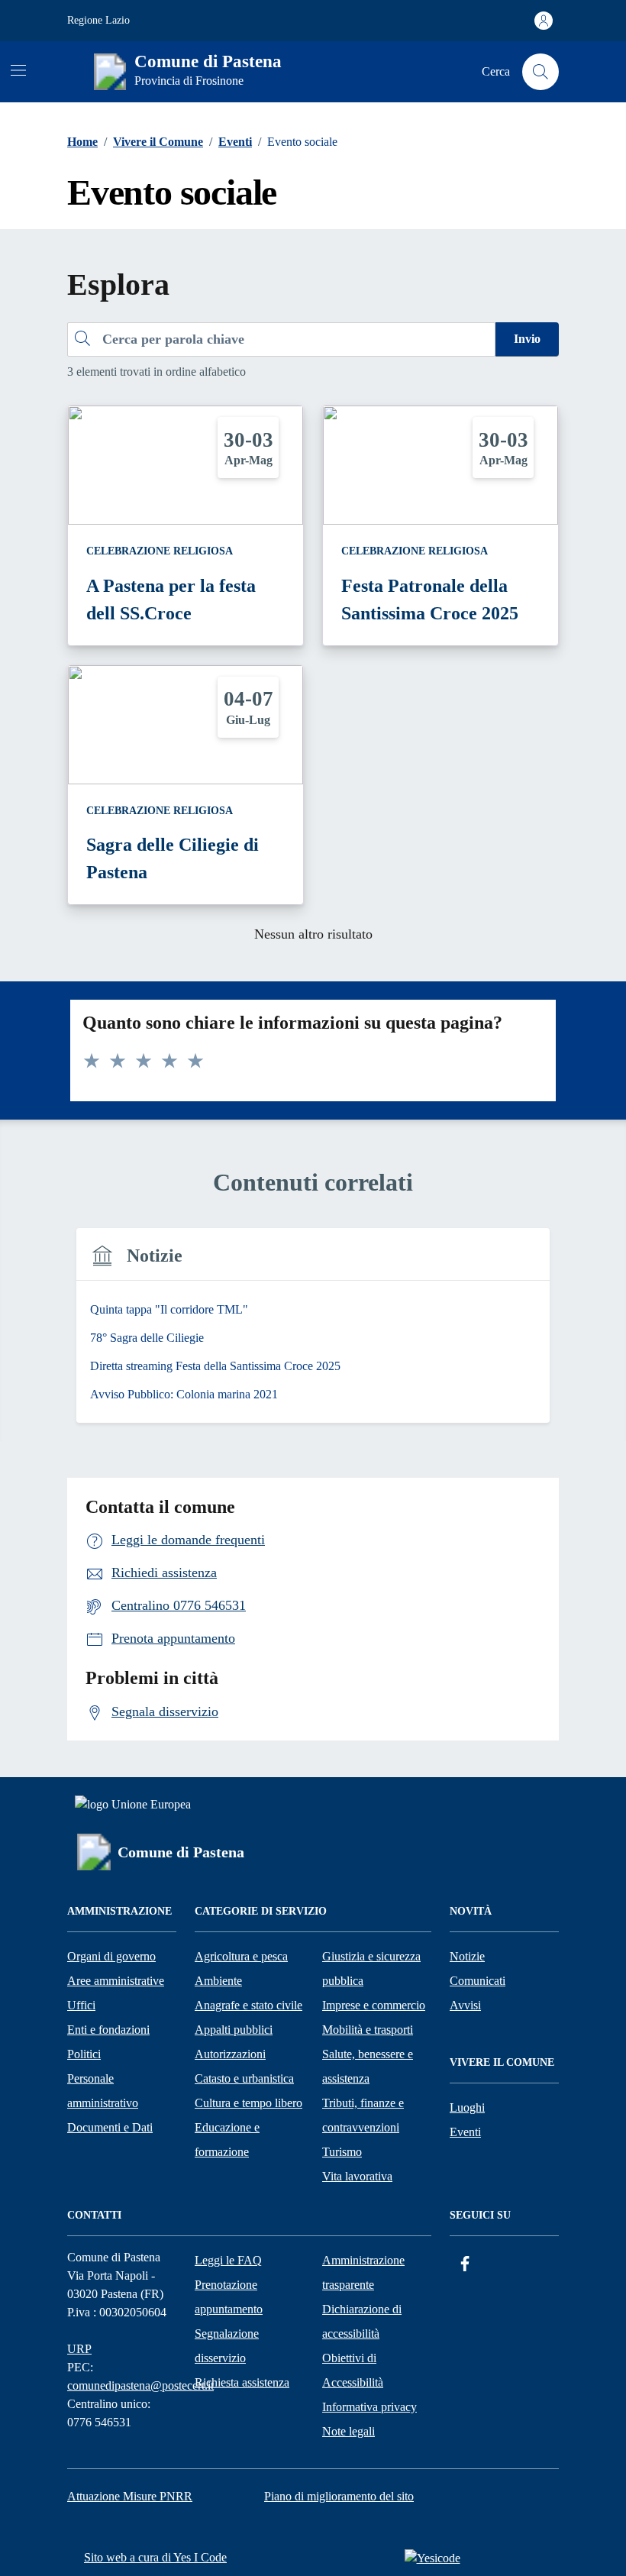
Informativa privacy (369, 2407)
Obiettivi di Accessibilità (353, 2370)
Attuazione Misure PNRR (130, 2496)
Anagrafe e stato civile (248, 2005)
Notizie (467, 1956)
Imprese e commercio (374, 2005)
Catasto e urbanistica (244, 2078)
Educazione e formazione (227, 2140)
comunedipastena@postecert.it (140, 2385)
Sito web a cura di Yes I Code (155, 2557)
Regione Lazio (98, 20)
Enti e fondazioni (108, 2030)
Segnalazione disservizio (227, 2346)
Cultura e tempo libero (248, 2103)
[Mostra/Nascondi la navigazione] (18, 70)
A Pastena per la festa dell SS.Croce (171, 600)
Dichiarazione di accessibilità (362, 2321)
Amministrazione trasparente (363, 2272)
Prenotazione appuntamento (229, 2297)
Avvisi (465, 2005)
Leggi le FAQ (228, 2260)
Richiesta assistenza (242, 2382)
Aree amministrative (116, 1981)
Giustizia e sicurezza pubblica (371, 1968)
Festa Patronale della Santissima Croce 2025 (430, 600)
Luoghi (467, 2107)
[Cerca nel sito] (540, 72)
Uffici (81, 2005)
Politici (84, 2054)
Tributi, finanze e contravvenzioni (363, 2115)
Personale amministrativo (103, 2091)
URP (79, 2349)
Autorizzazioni (230, 2054)
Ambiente (218, 1981)
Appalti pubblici (234, 2030)
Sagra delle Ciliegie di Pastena (173, 858)
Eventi (465, 2132)
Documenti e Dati (110, 2127)
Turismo (342, 2152)
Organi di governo (111, 1956)
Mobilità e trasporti (368, 2030)
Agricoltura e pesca (241, 1956)
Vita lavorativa (357, 2176)
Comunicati (478, 1981)
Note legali (348, 2431)
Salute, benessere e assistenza (368, 2066)
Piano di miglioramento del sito (339, 2496)
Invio (527, 339)
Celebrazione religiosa (160, 551)
